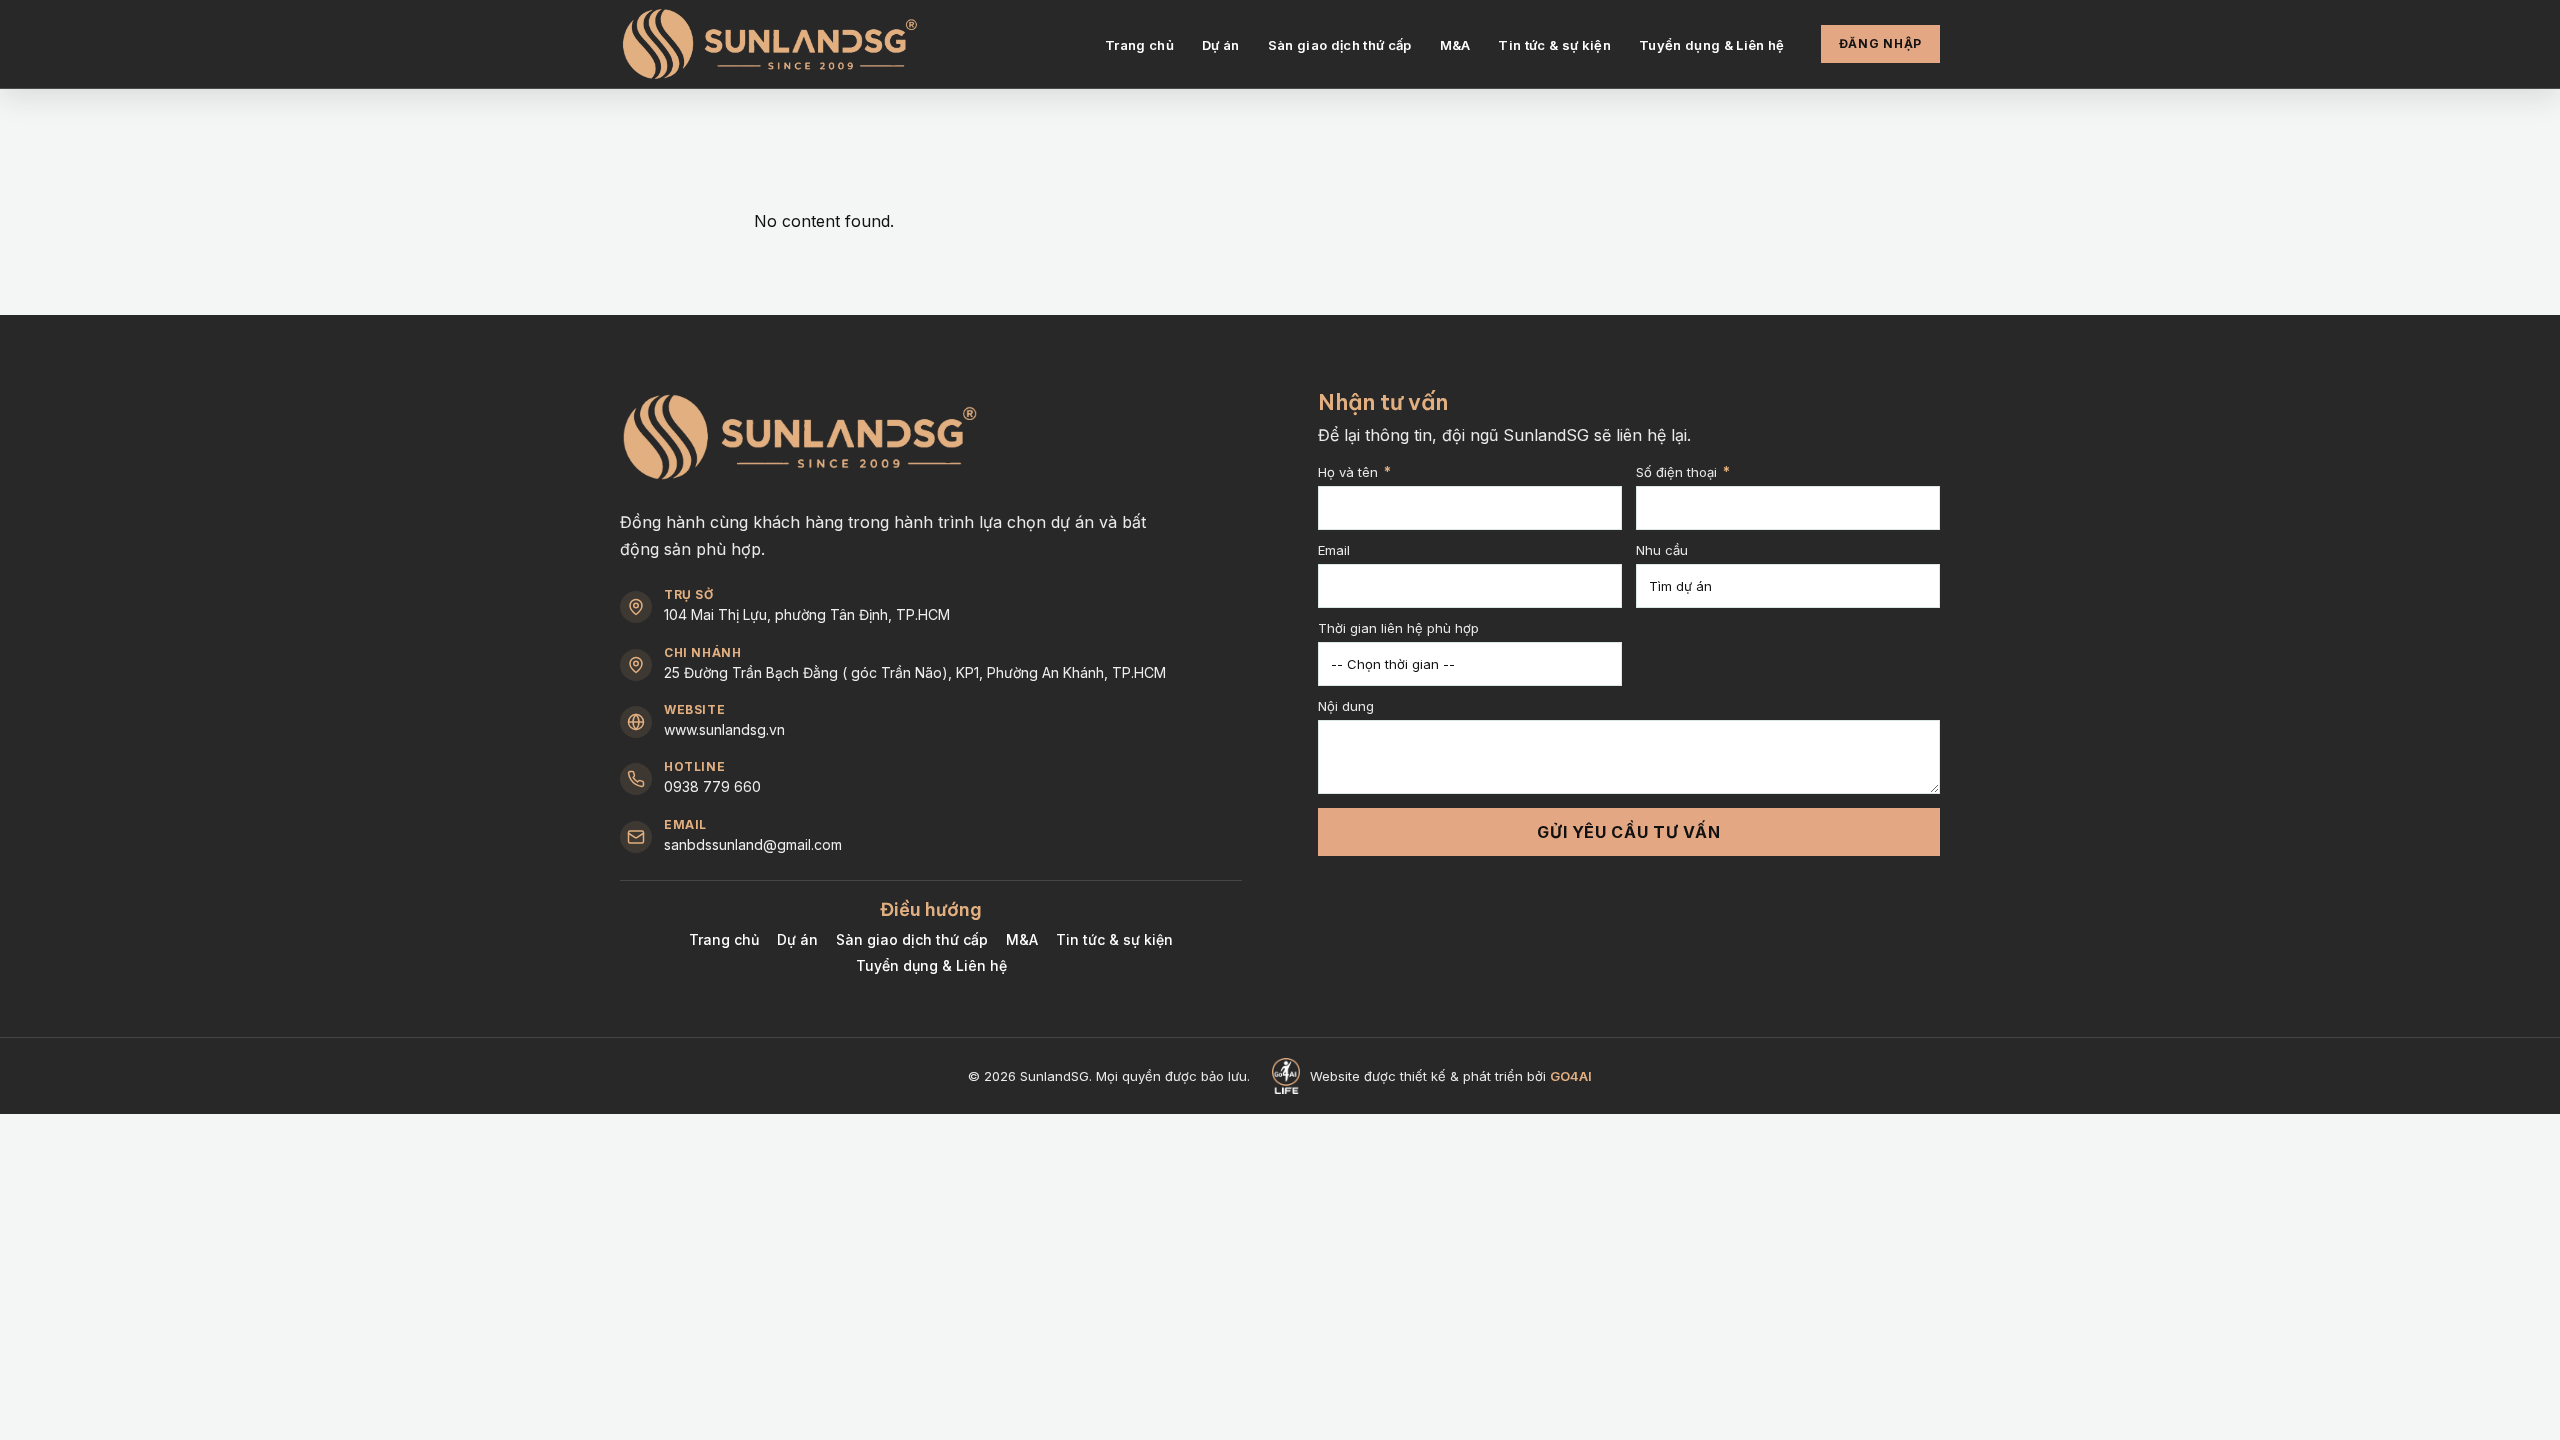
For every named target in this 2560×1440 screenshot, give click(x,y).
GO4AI (1571, 1076)
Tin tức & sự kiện (1554, 45)
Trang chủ (1139, 45)
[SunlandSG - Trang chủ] (770, 44)
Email (1334, 551)
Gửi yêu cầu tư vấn (1629, 832)
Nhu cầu (1662, 551)
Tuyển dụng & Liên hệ (1712, 45)
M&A (1455, 45)
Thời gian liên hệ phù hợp (1398, 629)
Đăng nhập (1880, 43)
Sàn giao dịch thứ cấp (1340, 45)
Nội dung (1346, 707)
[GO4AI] (1285, 1076)
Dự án (1221, 45)
